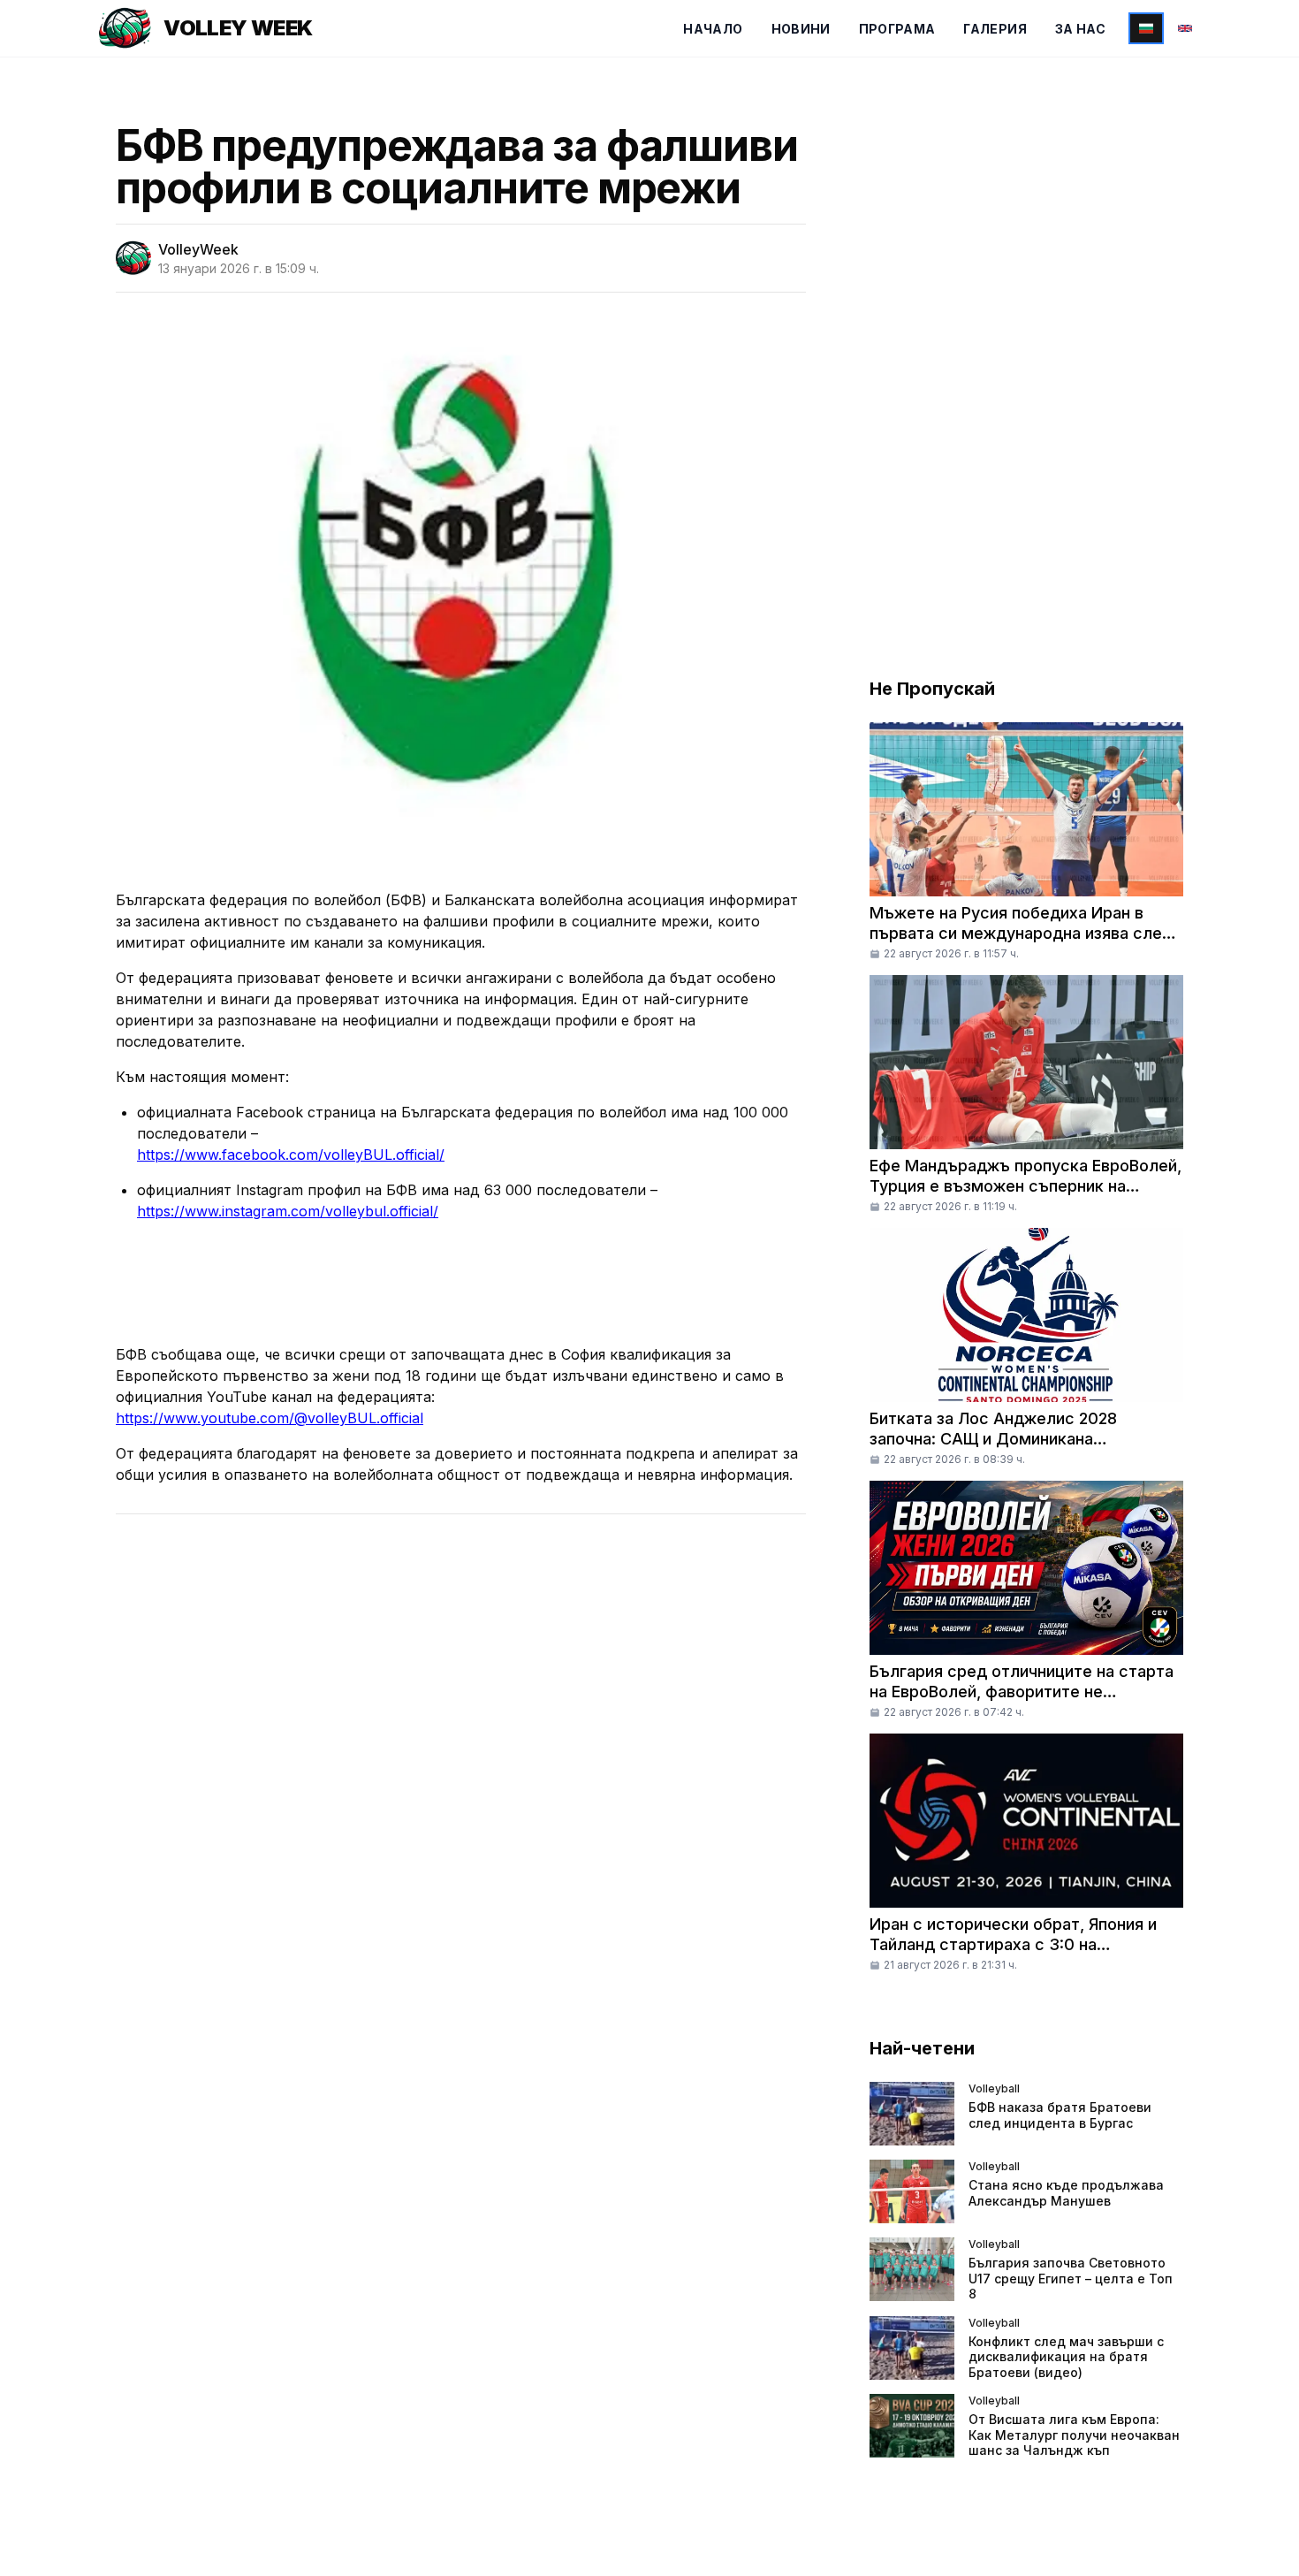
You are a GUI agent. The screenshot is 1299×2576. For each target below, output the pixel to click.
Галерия (995, 29)
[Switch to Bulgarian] (1146, 28)
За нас (1080, 29)
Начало (713, 29)
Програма (897, 29)
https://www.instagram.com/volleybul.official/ (288, 1211)
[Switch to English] (1185, 28)
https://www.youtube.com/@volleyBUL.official (270, 1418)
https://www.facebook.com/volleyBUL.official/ (291, 1155)
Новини (801, 29)
